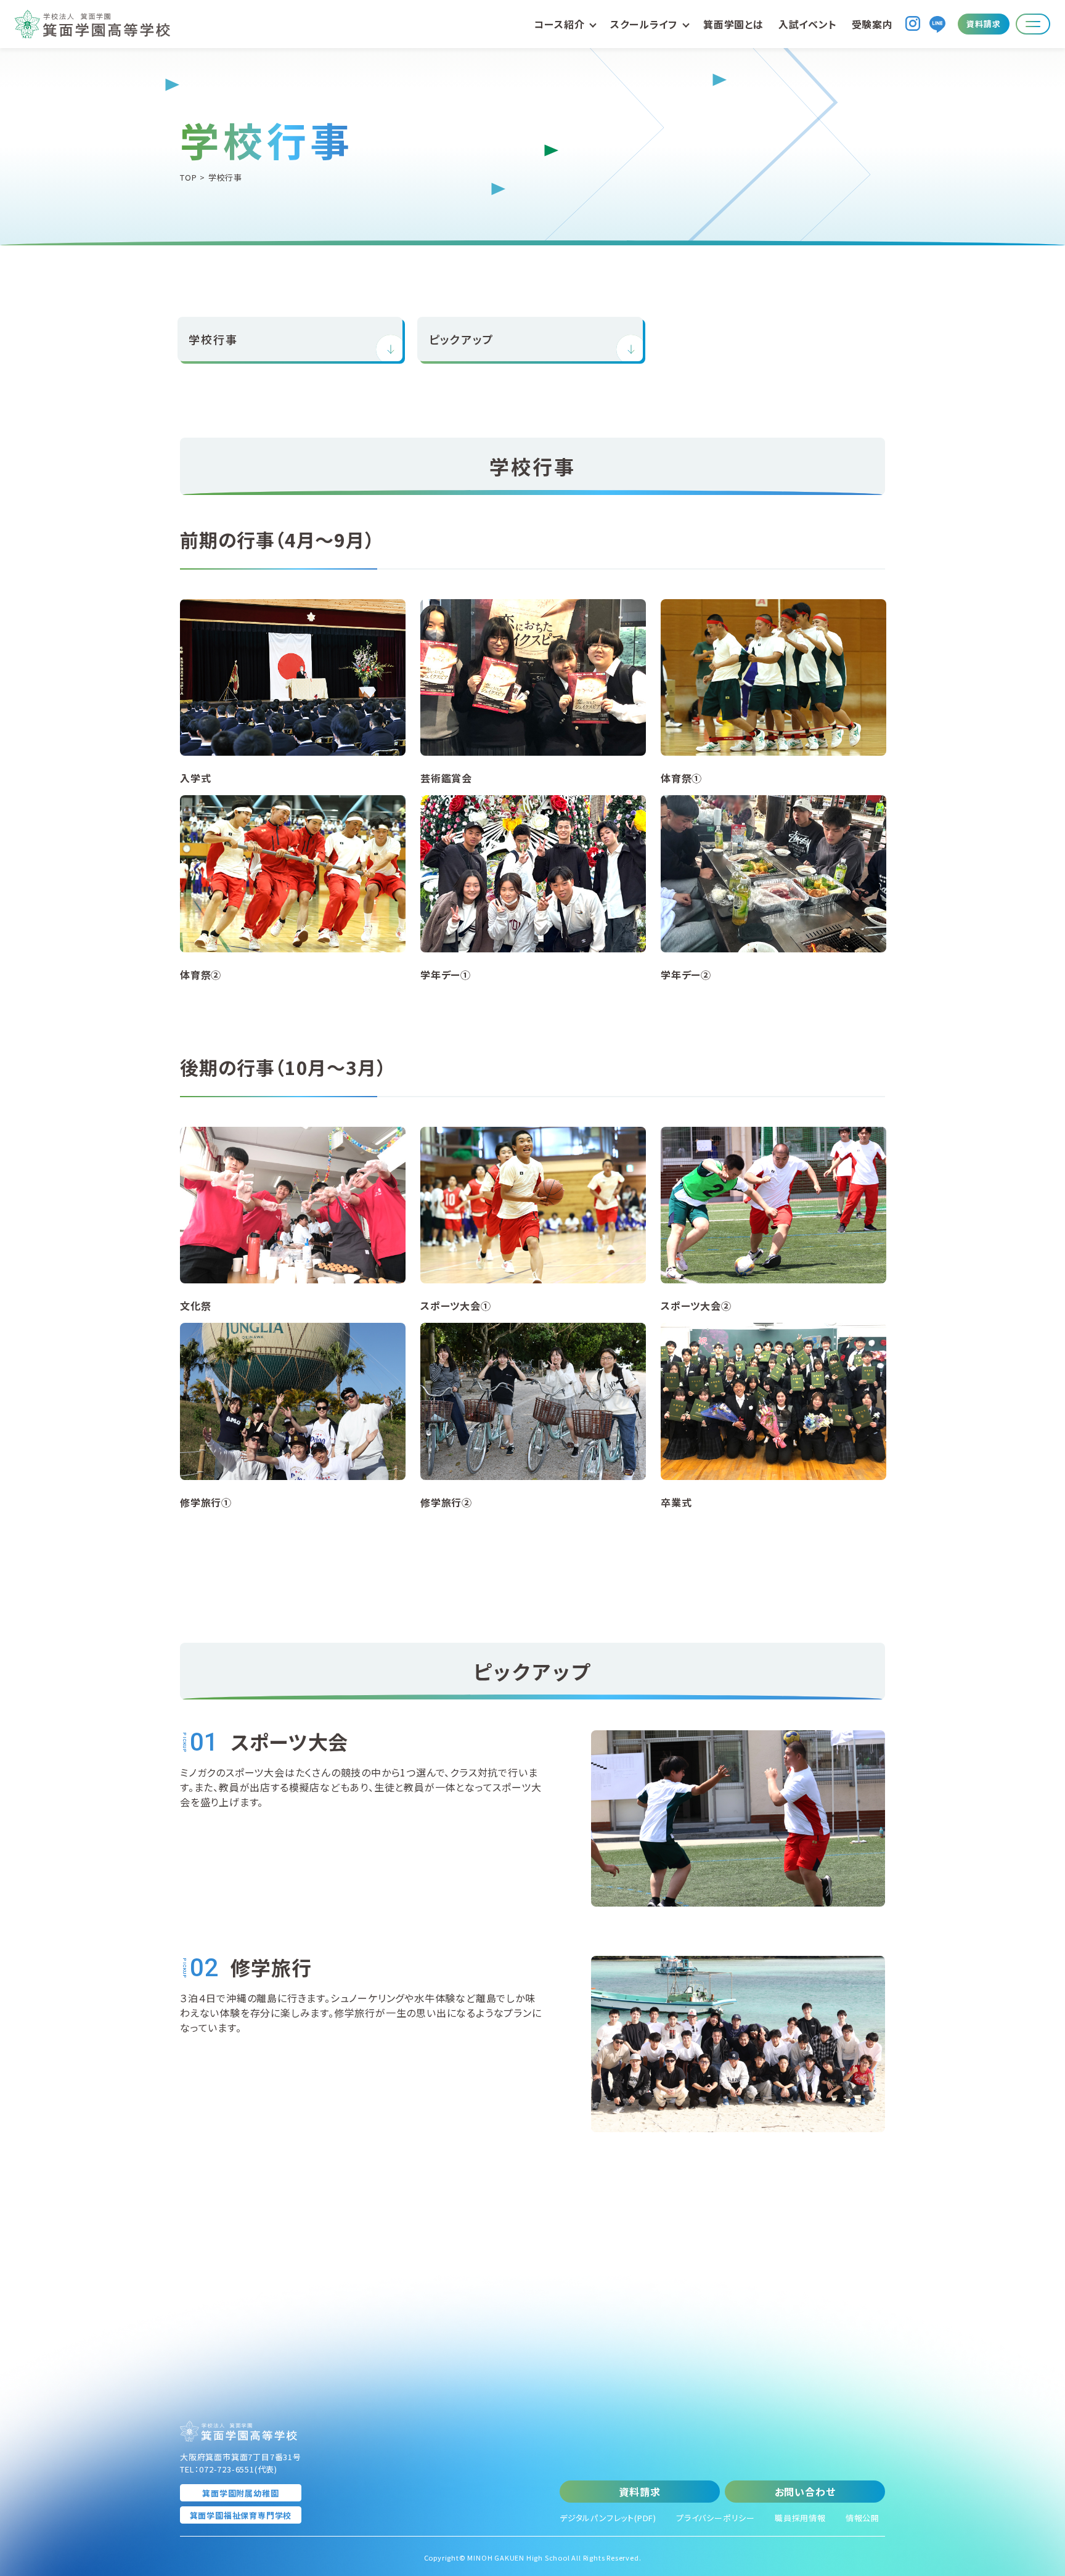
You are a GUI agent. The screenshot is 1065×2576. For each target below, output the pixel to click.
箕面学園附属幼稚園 (240, 2493)
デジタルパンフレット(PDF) (608, 2518)
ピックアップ (462, 339)
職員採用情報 (800, 2518)
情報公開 (863, 2518)
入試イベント (808, 24)
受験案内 (872, 24)
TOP (188, 177)
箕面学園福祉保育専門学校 (241, 2515)
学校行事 (213, 339)
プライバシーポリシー (716, 2518)
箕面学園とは (733, 24)
